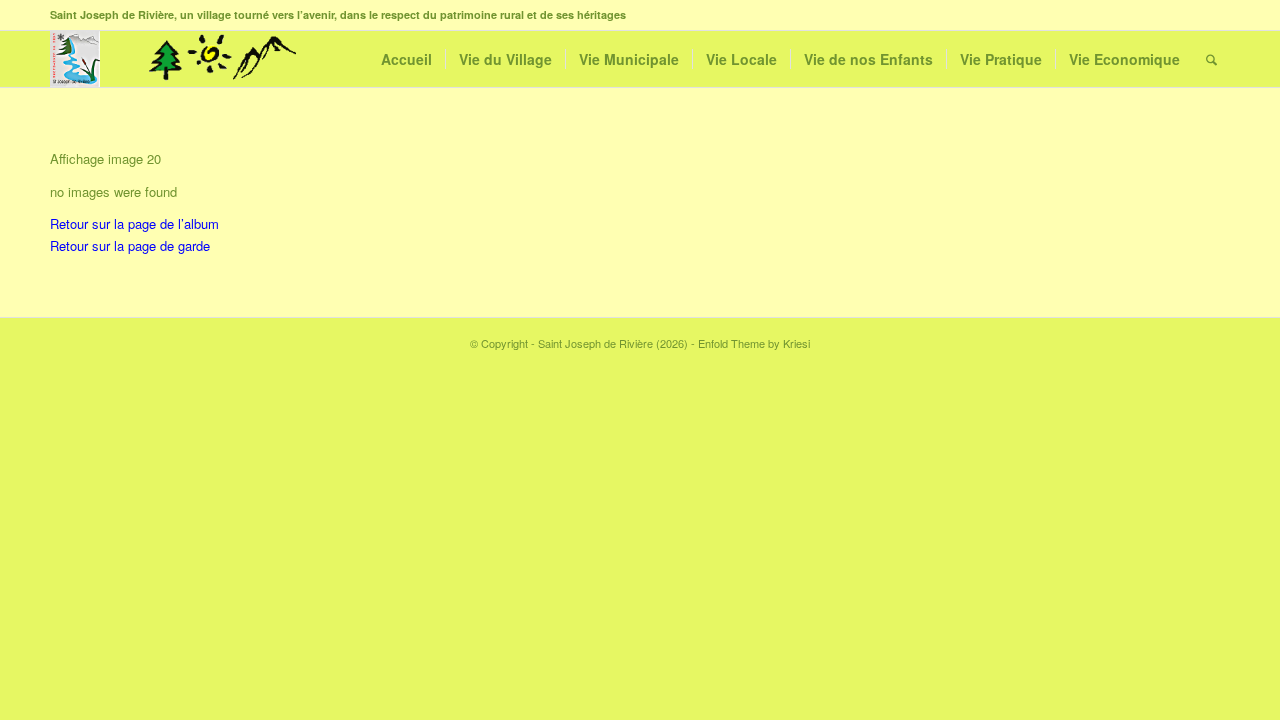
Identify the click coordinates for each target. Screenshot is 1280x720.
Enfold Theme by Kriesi (754, 343)
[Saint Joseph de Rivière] (75, 59)
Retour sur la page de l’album (134, 223)
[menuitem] (406, 59)
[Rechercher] (1211, 59)
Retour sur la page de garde (130, 245)
